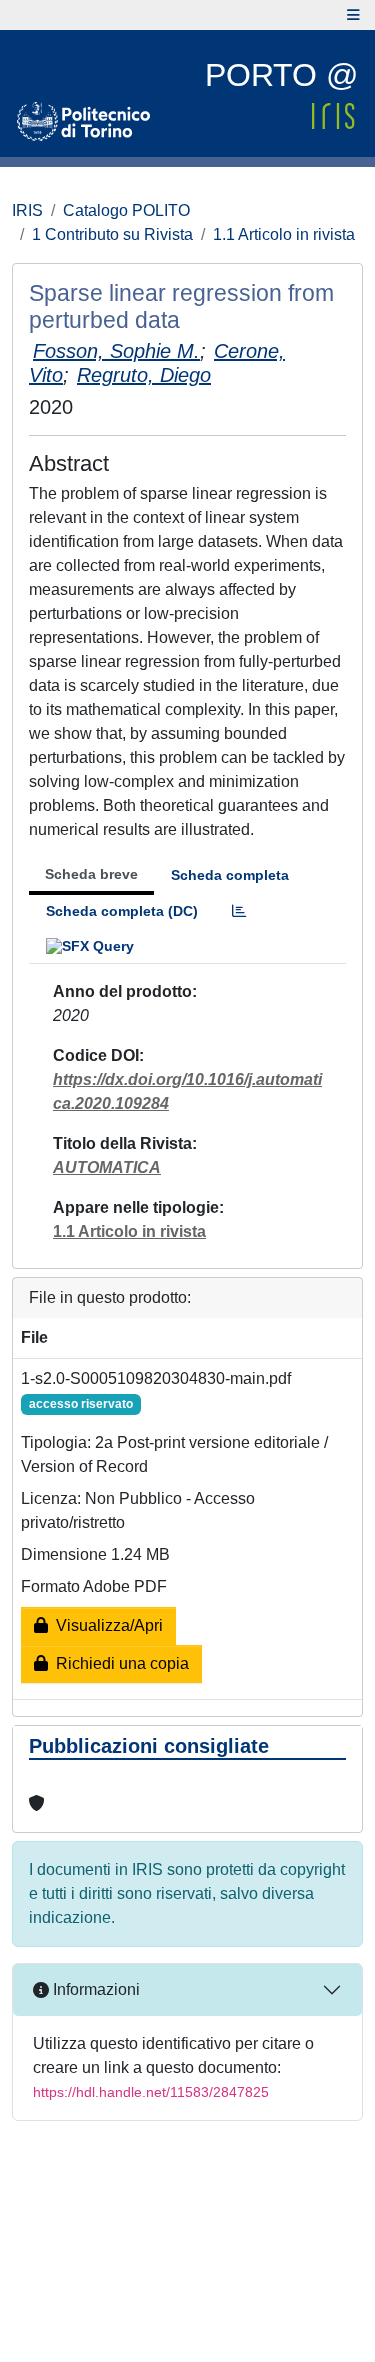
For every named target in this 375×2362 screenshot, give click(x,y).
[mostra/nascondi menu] (353, 15)
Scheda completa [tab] (230, 875)
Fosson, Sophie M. (116, 351)
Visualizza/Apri (105, 1625)
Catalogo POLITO (126, 210)
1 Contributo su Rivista (112, 234)
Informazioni (94, 1989)
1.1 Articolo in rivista (284, 234)
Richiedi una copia (118, 1663)
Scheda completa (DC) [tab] (122, 911)
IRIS (27, 210)
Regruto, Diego (144, 375)
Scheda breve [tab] (91, 874)
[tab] (239, 911)
